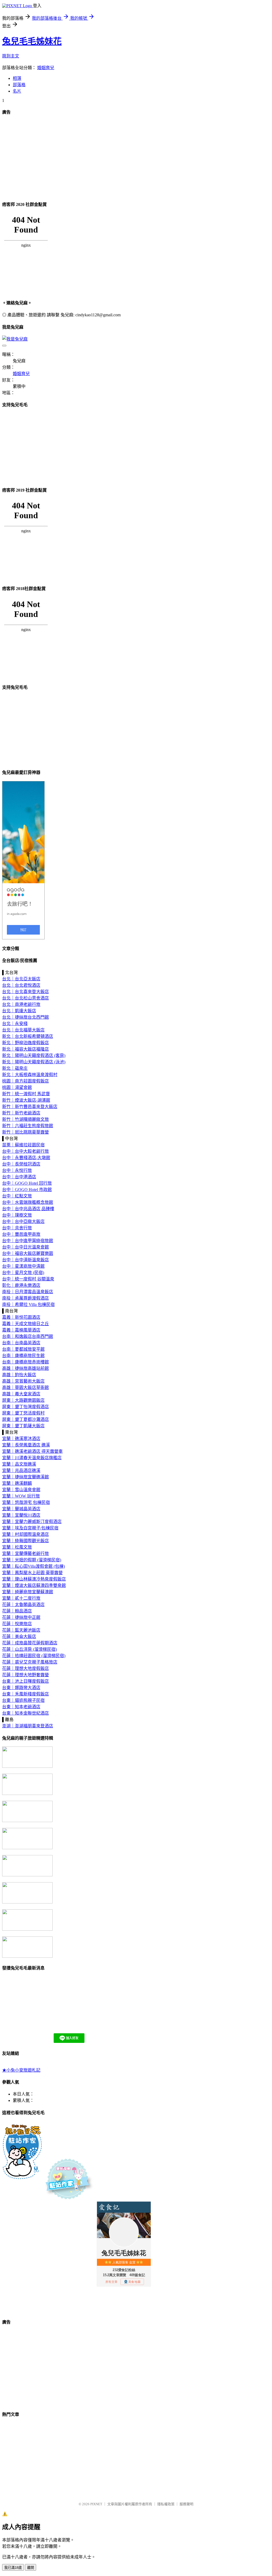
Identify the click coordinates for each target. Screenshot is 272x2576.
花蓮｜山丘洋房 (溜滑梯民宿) (29, 1649)
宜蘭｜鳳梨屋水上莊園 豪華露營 (32, 1573)
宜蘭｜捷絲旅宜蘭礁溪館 (25, 1477)
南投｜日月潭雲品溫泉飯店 (28, 1292)
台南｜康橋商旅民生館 (23, 1356)
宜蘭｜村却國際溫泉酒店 (25, 1534)
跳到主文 (11, 56)
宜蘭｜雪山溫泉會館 (21, 1490)
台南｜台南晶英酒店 (21, 1343)
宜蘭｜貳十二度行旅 (21, 1598)
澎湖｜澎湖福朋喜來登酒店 (28, 1726)
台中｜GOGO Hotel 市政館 (27, 1190)
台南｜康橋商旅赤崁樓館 (25, 1362)
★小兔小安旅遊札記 (21, 2070)
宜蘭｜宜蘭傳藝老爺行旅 (25, 1554)
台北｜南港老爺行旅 (21, 1004)
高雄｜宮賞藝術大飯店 (23, 1381)
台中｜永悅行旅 (17, 1170)
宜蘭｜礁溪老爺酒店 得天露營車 (32, 1451)
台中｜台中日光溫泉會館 (25, 1247)
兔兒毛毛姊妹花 (32, 41)
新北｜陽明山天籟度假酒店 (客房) (34, 1055)
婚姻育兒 (46, 68)
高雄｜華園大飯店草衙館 (25, 1387)
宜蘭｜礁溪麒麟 (17, 1483)
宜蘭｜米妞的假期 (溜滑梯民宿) (32, 1560)
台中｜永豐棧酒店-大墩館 (26, 1158)
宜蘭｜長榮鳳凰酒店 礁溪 (26, 1445)
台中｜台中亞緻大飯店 (23, 1221)
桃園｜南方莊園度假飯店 (25, 1081)
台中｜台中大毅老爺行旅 (25, 1151)
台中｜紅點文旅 (17, 1196)
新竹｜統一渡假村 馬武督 (26, 1094)
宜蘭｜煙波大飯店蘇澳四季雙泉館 (34, 1585)
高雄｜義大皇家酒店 (21, 1394)
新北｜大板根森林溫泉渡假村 (30, 1075)
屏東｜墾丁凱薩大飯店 (23, 1426)
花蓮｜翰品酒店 (17, 1611)
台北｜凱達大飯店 (19, 1011)
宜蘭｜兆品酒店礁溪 (21, 1470)
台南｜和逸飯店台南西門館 (28, 1336)
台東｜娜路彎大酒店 (21, 1688)
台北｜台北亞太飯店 (21, 979)
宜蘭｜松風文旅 (17, 1547)
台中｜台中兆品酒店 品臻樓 (28, 1209)
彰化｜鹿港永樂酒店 (21, 1285)
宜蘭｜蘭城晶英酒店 (21, 1509)
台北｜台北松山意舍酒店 (25, 998)
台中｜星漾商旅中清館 (23, 1266)
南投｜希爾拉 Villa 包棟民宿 (28, 1304)
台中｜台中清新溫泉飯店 (25, 1260)
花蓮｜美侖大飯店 (19, 1637)
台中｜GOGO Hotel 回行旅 (27, 1183)
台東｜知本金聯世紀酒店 (25, 1713)
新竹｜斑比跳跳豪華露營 (25, 1132)
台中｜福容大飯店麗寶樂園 (28, 1253)
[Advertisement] (136, 158)
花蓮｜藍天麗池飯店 (21, 1630)
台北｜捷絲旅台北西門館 (25, 1017)
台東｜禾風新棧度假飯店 (25, 1694)
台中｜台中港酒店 (19, 1177)
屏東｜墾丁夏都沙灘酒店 (25, 1419)
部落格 (19, 85)
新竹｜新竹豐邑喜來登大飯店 (30, 1107)
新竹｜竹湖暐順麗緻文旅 (25, 1119)
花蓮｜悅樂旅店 (17, 1624)
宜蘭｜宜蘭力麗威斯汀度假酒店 (32, 1522)
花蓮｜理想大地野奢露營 (25, 1675)
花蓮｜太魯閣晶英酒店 (23, 1605)
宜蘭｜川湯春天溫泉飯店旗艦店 (32, 1458)
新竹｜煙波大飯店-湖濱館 (26, 1100)
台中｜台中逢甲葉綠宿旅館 (28, 1241)
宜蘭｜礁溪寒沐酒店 (21, 1439)
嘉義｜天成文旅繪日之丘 (25, 1324)
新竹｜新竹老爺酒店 (21, 1113)
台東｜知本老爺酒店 (21, 1707)
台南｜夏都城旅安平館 (23, 1349)
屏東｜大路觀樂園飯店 (23, 1400)
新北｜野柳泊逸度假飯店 (25, 1043)
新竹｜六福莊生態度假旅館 (28, 1126)
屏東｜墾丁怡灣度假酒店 (25, 1407)
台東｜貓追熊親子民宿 (23, 1700)
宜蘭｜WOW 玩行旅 (21, 1496)
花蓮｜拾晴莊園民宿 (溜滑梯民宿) (34, 1656)
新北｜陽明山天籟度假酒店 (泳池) (34, 1062)
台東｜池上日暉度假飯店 (25, 1681)
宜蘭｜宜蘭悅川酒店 (21, 1515)
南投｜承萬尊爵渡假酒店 (25, 1298)
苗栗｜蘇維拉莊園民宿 (23, 1145)
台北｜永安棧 (15, 1024)
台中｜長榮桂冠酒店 (21, 1164)
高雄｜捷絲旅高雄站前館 (25, 1368)
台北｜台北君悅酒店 (21, 985)
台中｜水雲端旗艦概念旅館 (28, 1202)
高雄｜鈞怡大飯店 (19, 1375)
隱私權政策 (166, 2504)
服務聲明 (186, 2504)
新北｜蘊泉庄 (15, 1068)
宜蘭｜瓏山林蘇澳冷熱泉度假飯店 (34, 1579)
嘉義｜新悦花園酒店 (21, 1317)
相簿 (17, 78)
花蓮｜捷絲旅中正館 (21, 1617)
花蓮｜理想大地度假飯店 (25, 1668)
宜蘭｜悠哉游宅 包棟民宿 (26, 1502)
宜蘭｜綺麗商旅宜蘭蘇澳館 (28, 1592)
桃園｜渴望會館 (17, 1087)
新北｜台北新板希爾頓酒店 (28, 1036)
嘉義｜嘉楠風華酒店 (21, 1330)
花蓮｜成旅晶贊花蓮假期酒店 (30, 1643)
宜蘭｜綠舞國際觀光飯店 (25, 1541)
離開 (31, 2568)
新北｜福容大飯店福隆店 (25, 1049)
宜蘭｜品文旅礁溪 (19, 1464)
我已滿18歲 (13, 2568)
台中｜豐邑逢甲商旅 (21, 1234)
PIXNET (96, 2504)
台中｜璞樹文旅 (17, 1215)
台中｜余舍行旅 (17, 1228)
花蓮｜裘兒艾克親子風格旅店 (30, 1662)
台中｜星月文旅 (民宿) (23, 1273)
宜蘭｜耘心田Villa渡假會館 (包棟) (33, 1566)
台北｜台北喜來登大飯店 (25, 992)
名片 (17, 91)
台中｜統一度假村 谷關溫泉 (28, 1279)
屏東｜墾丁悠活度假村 (23, 1413)
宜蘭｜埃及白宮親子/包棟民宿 (30, 1528)
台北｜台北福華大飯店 (23, 1030)
